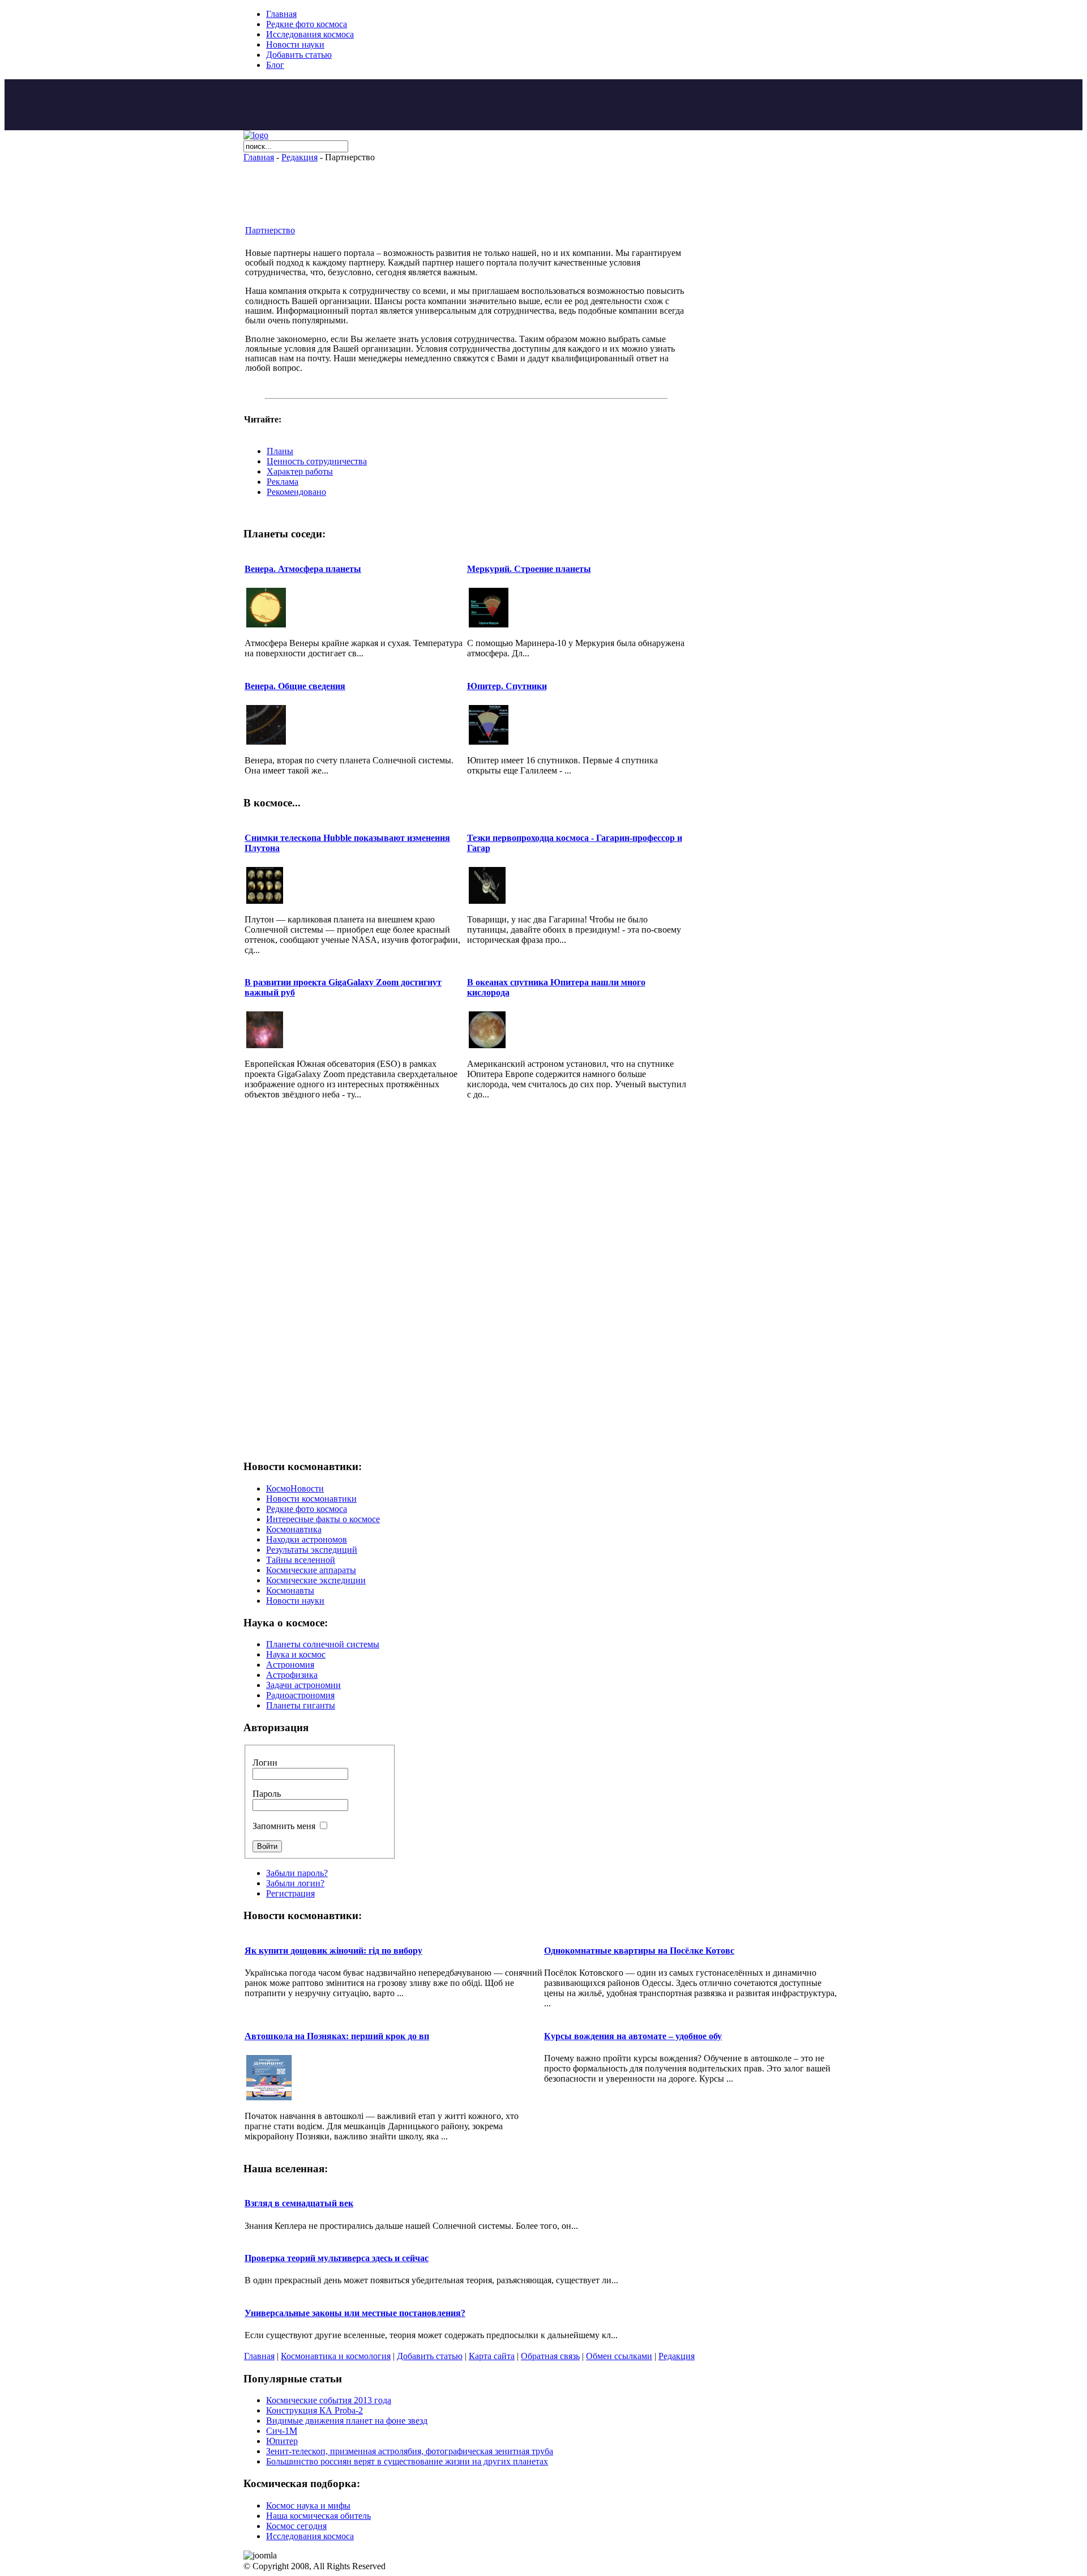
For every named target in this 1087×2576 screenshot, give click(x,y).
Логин (265, 1763)
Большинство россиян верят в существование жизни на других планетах (407, 2461)
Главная (259, 157)
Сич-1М (282, 2431)
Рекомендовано (296, 492)
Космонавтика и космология (336, 2356)
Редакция (299, 157)
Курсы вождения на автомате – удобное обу (633, 2036)
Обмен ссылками (619, 2356)
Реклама (283, 482)
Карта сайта (492, 2356)
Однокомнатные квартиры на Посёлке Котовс (639, 1951)
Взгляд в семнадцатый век (299, 2203)
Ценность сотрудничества (317, 461)
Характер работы (300, 471)
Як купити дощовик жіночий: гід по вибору (333, 1951)
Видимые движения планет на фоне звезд (347, 2421)
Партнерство (270, 230)
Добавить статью (430, 2356)
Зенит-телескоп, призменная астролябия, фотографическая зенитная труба (410, 2451)
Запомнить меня (284, 1826)
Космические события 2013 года (329, 2400)
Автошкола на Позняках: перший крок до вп (337, 2036)
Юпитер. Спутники (507, 686)
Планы (280, 451)
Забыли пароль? (297, 1873)
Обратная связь (550, 2356)
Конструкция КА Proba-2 (314, 2410)
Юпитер (282, 2441)
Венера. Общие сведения (295, 686)
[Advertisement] (543, 105)
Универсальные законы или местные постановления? (355, 2313)
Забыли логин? (295, 1883)
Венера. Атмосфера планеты (303, 569)
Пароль (267, 1794)
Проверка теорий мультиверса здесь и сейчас (337, 2258)
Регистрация (290, 1893)
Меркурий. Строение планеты (529, 569)
